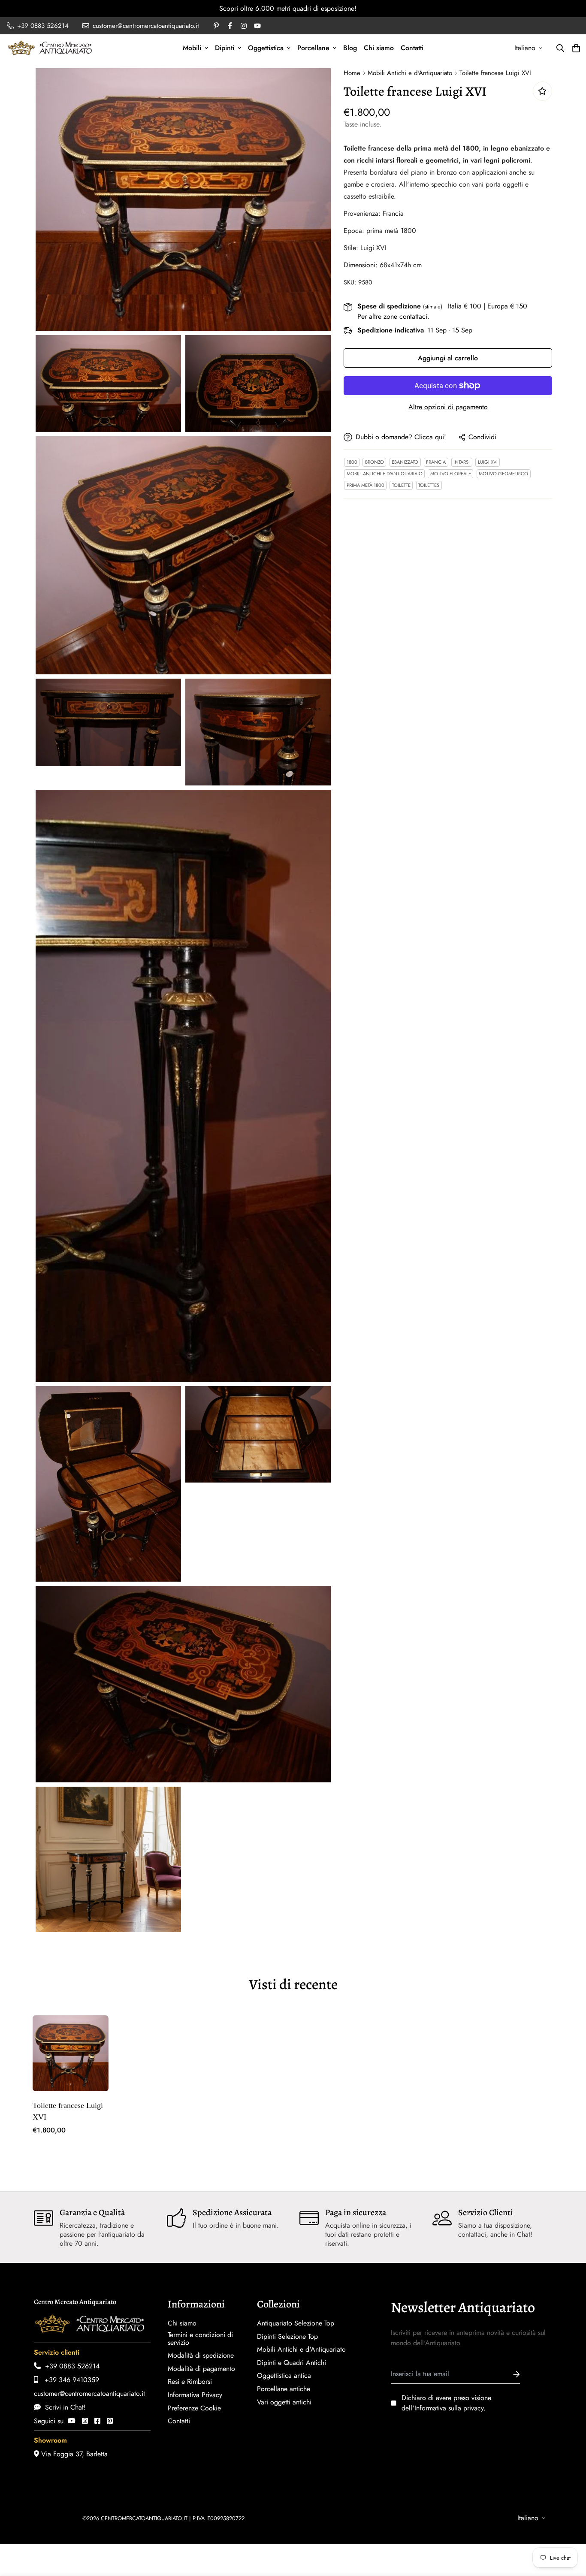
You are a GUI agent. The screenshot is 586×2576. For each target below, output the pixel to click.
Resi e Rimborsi (190, 2382)
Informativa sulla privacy (449, 2408)
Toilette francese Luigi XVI (68, 2111)
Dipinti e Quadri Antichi (291, 2363)
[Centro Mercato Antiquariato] (50, 48)
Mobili (192, 48)
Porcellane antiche (284, 2389)
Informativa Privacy (195, 2395)
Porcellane (313, 48)
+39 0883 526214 (70, 2366)
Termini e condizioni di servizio (200, 2339)
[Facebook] (97, 2421)
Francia (436, 462)
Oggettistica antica (284, 2376)
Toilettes (429, 485)
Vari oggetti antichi (284, 2402)
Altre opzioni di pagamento (448, 407)
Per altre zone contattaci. (393, 316)
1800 (352, 462)
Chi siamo (379, 48)
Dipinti (225, 48)
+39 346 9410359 (69, 2380)
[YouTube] (72, 2421)
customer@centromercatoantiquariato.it (89, 2393)
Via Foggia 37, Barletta (73, 2454)
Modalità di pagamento (201, 2369)
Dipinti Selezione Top (287, 2337)
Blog (350, 48)
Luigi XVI (488, 462)
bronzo (375, 462)
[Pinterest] (110, 2421)
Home (352, 73)
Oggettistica (266, 48)
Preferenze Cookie (194, 2408)
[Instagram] (85, 2421)
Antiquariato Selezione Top (296, 2323)
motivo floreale (451, 474)
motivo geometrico (503, 474)
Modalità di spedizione (201, 2356)
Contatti (412, 48)
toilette (401, 485)
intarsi (462, 462)
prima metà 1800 (365, 485)
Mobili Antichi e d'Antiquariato (410, 73)
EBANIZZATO (405, 462)
